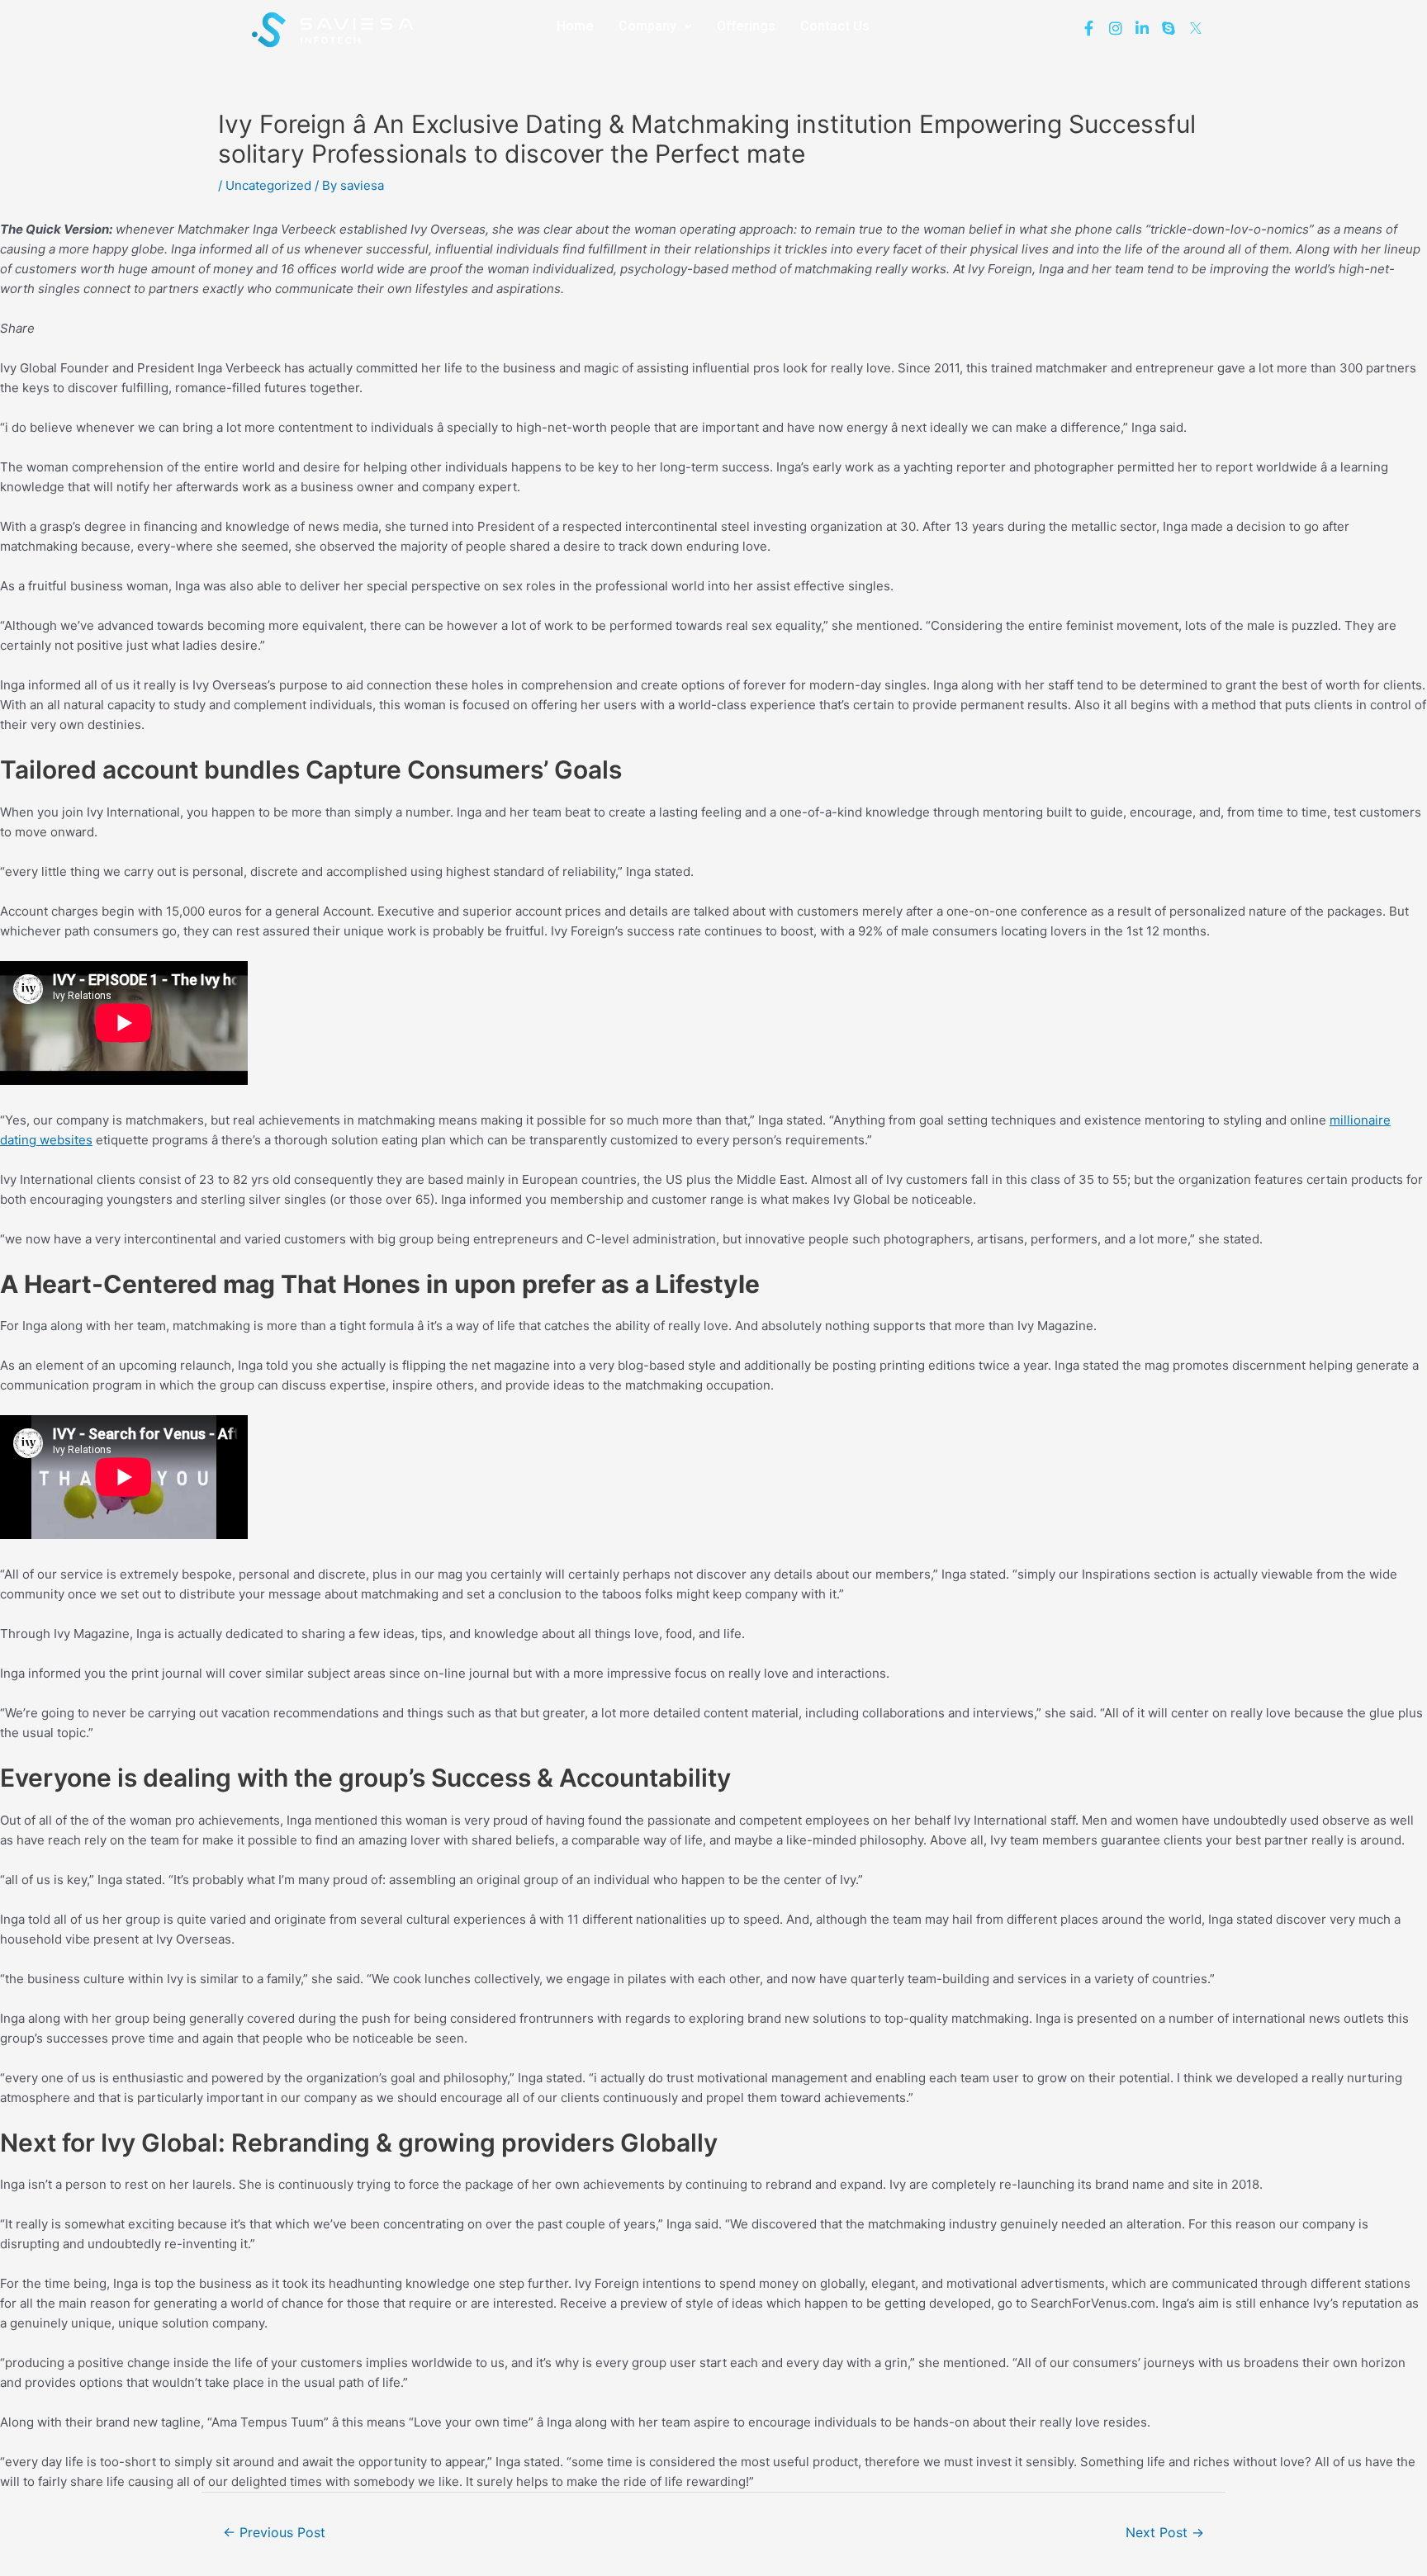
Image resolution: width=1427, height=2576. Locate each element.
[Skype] (1169, 27)
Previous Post (274, 2533)
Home (575, 26)
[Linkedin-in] (1142, 27)
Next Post (1165, 2533)
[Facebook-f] (1088, 27)
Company (647, 26)
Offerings (746, 26)
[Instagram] (1115, 27)
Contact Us (835, 26)
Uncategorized (268, 185)
